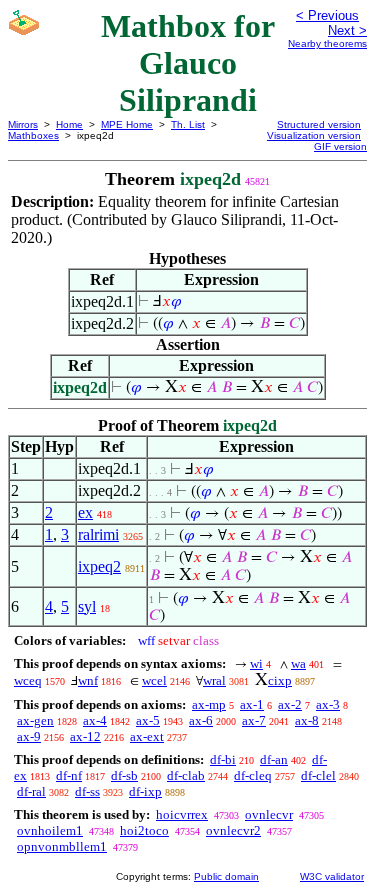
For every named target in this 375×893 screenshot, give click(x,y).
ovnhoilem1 (50, 830)
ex (85, 512)
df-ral (31, 791)
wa (298, 663)
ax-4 (95, 720)
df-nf (69, 775)
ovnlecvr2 (233, 830)
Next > (347, 30)
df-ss (87, 791)
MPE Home (127, 124)
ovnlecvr (269, 814)
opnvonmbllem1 (62, 846)
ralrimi (98, 534)
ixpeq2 (99, 566)
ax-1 (252, 704)
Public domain (226, 876)
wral (214, 680)
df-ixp (145, 791)
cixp (280, 680)
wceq (28, 680)
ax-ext (147, 736)
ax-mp (209, 704)
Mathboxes (33, 135)
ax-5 (148, 720)
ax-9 (29, 736)
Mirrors (23, 124)
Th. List (188, 124)
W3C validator (332, 876)
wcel (154, 680)
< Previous (327, 15)
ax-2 (290, 704)
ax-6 (201, 720)
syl (87, 606)
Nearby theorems (327, 43)
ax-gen (35, 720)
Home (69, 124)
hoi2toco (144, 830)
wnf (88, 680)
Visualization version (314, 135)
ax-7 (254, 720)
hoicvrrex (182, 814)
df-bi (223, 759)
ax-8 (307, 720)
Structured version (319, 124)
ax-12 (85, 736)
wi (256, 663)
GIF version (340, 146)
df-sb (124, 775)
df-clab (186, 775)
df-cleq (253, 775)
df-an (274, 759)
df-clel (318, 775)
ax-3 (328, 704)
